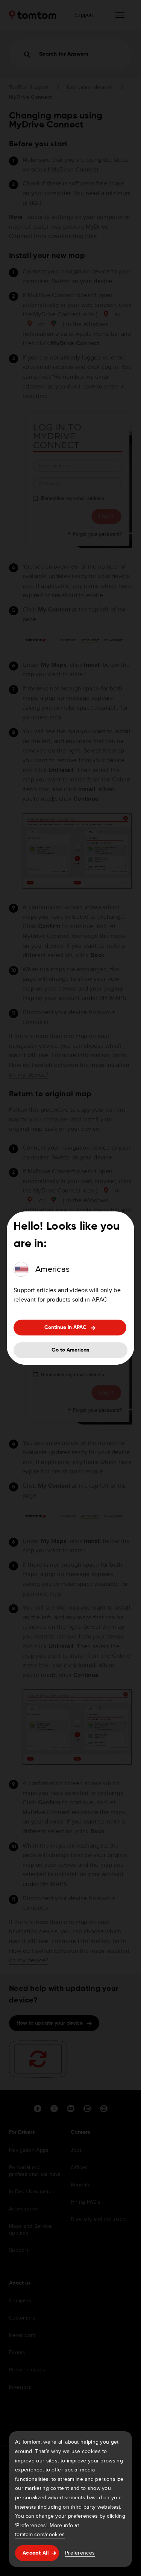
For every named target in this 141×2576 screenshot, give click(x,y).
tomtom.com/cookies (40, 2534)
